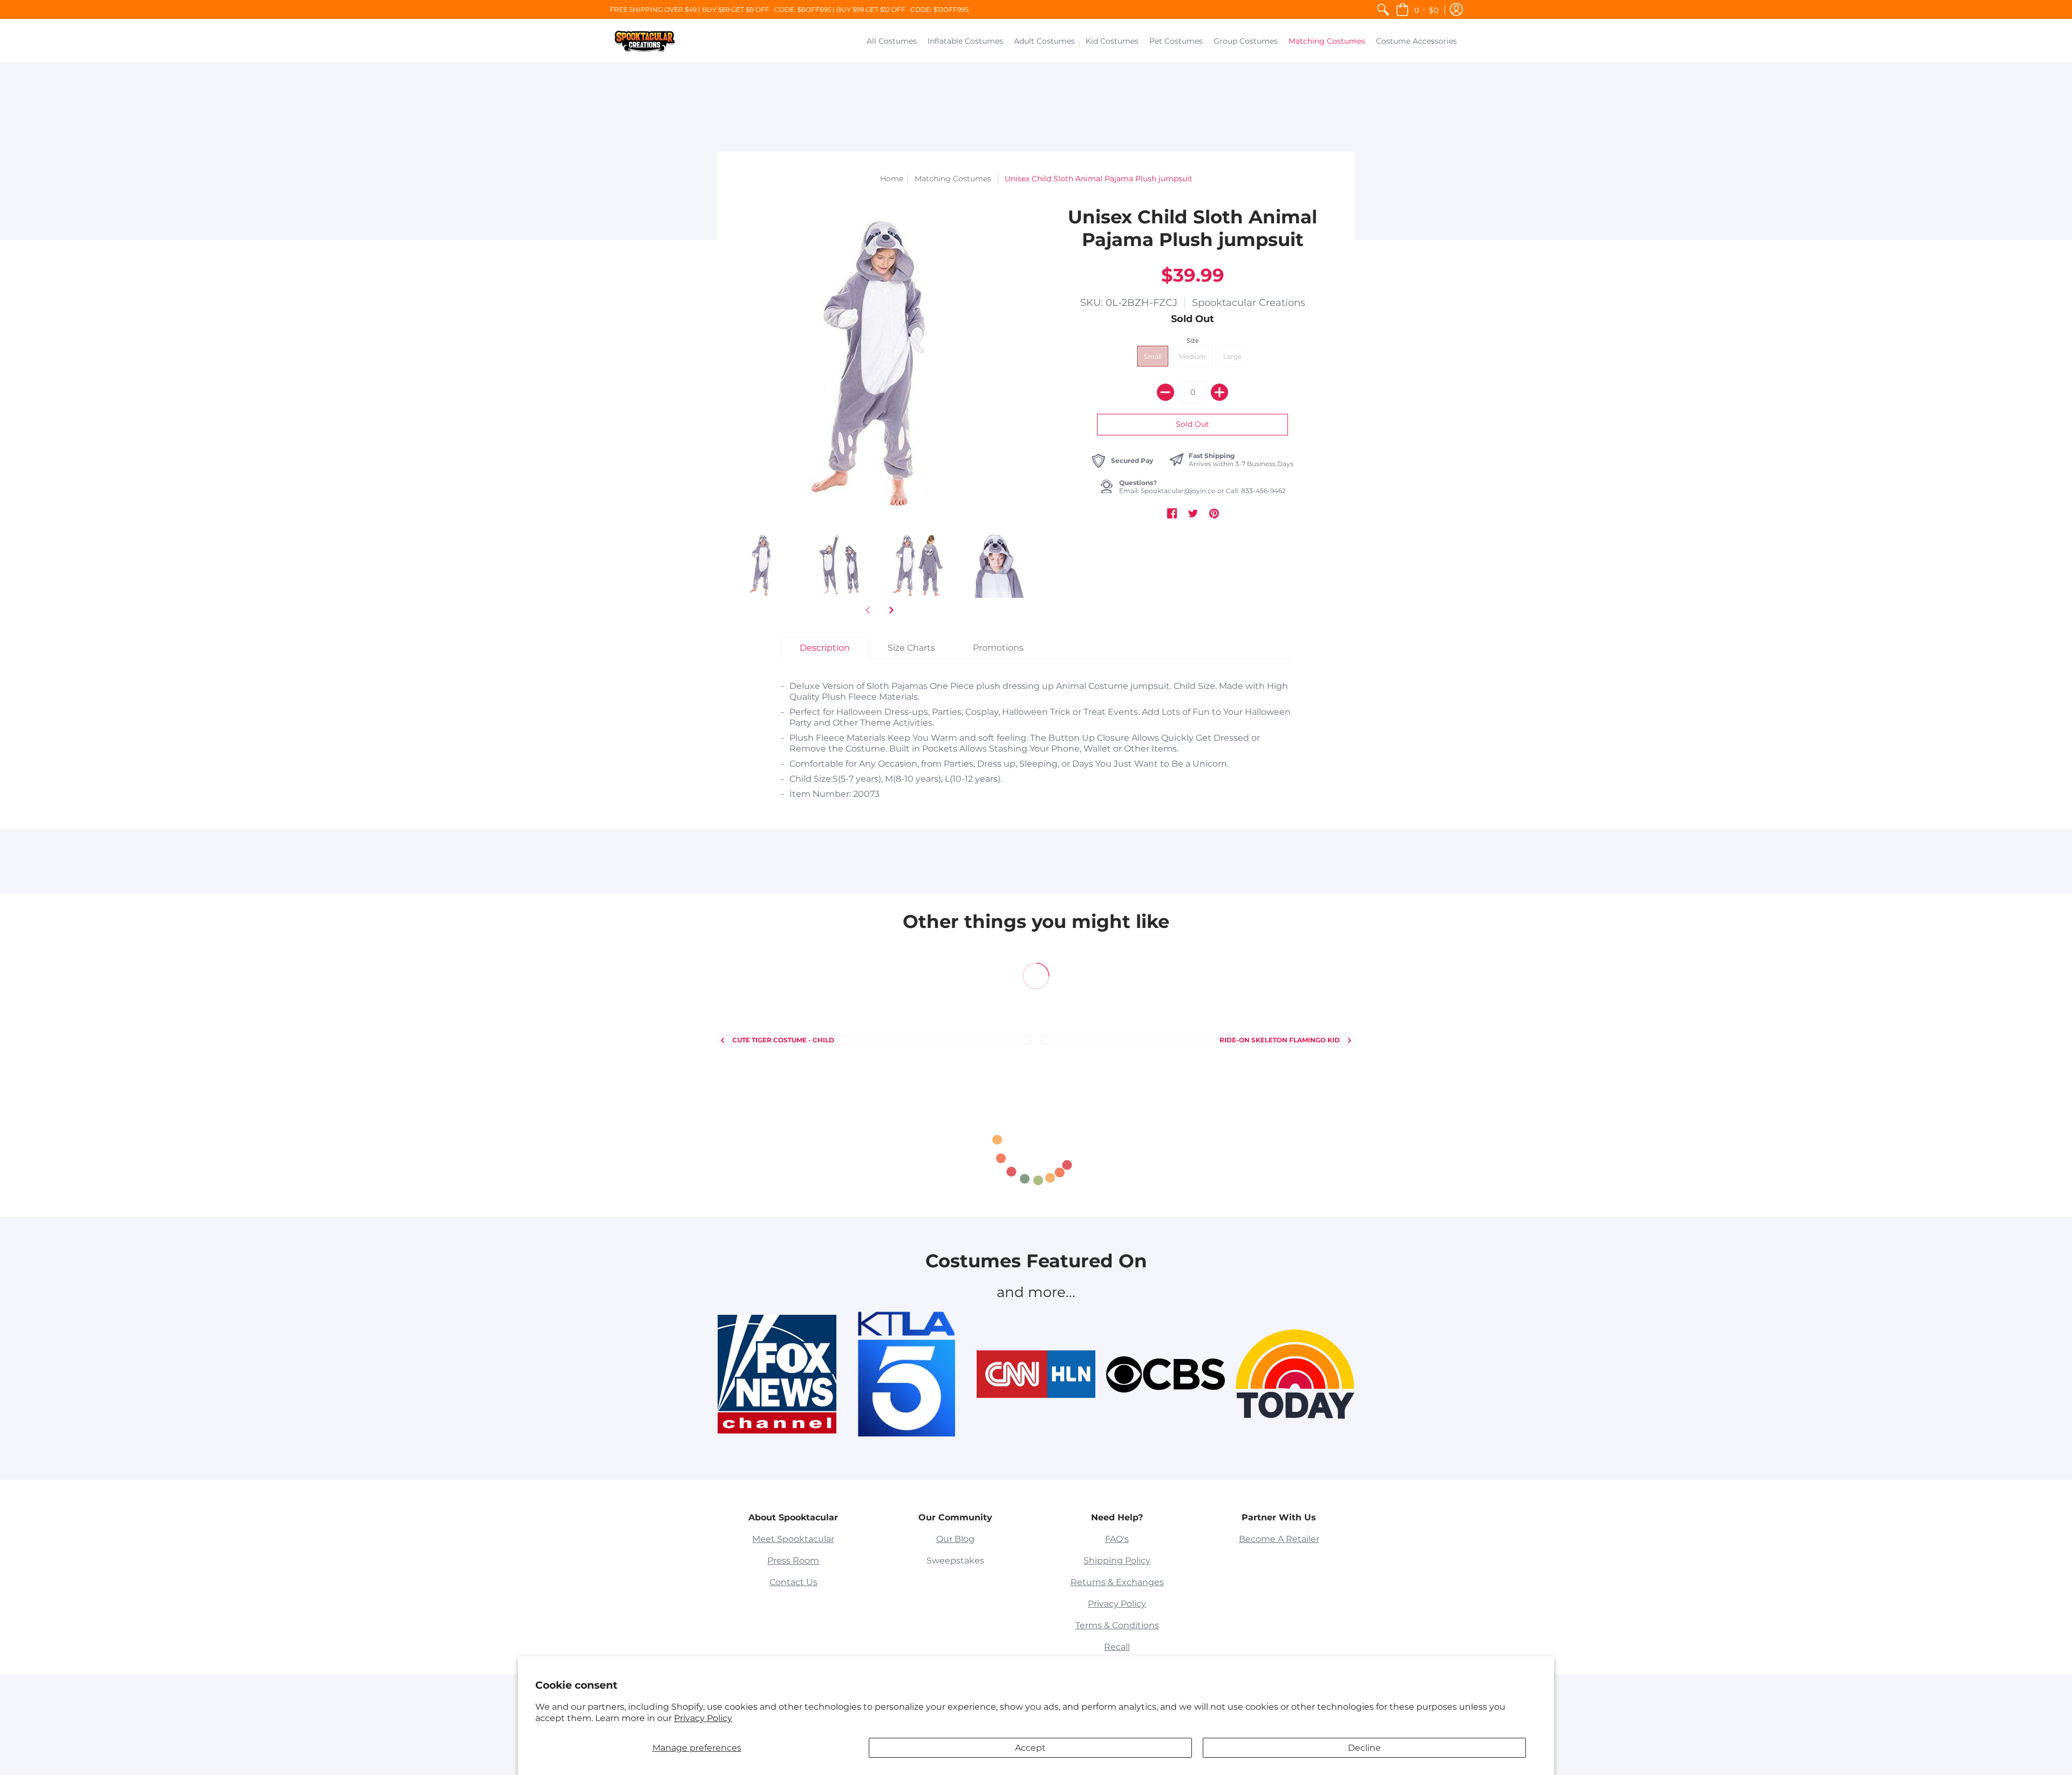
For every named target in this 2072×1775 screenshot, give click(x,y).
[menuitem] (1383, 9)
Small (1153, 356)
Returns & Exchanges (1117, 1582)
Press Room (793, 1561)
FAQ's (1117, 1539)
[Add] (1219, 392)
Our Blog (955, 1539)
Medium (1192, 356)
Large (1232, 356)
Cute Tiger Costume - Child (783, 1040)
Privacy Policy (703, 1718)
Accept (1030, 1748)
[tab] (825, 648)
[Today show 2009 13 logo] (1295, 1374)
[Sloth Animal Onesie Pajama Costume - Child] (919, 565)
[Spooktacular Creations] (645, 41)
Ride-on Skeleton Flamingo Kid (1280, 1040)
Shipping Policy (1117, 1561)
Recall (1117, 1647)
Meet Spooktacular (793, 1539)
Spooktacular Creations (1249, 303)
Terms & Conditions (1117, 1625)
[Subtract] (1165, 392)
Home (892, 179)
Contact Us (793, 1582)
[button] (1417, 9)
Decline (1364, 1748)
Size (1193, 340)
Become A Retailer (1279, 1539)
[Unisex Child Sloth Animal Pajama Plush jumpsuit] (762, 565)
